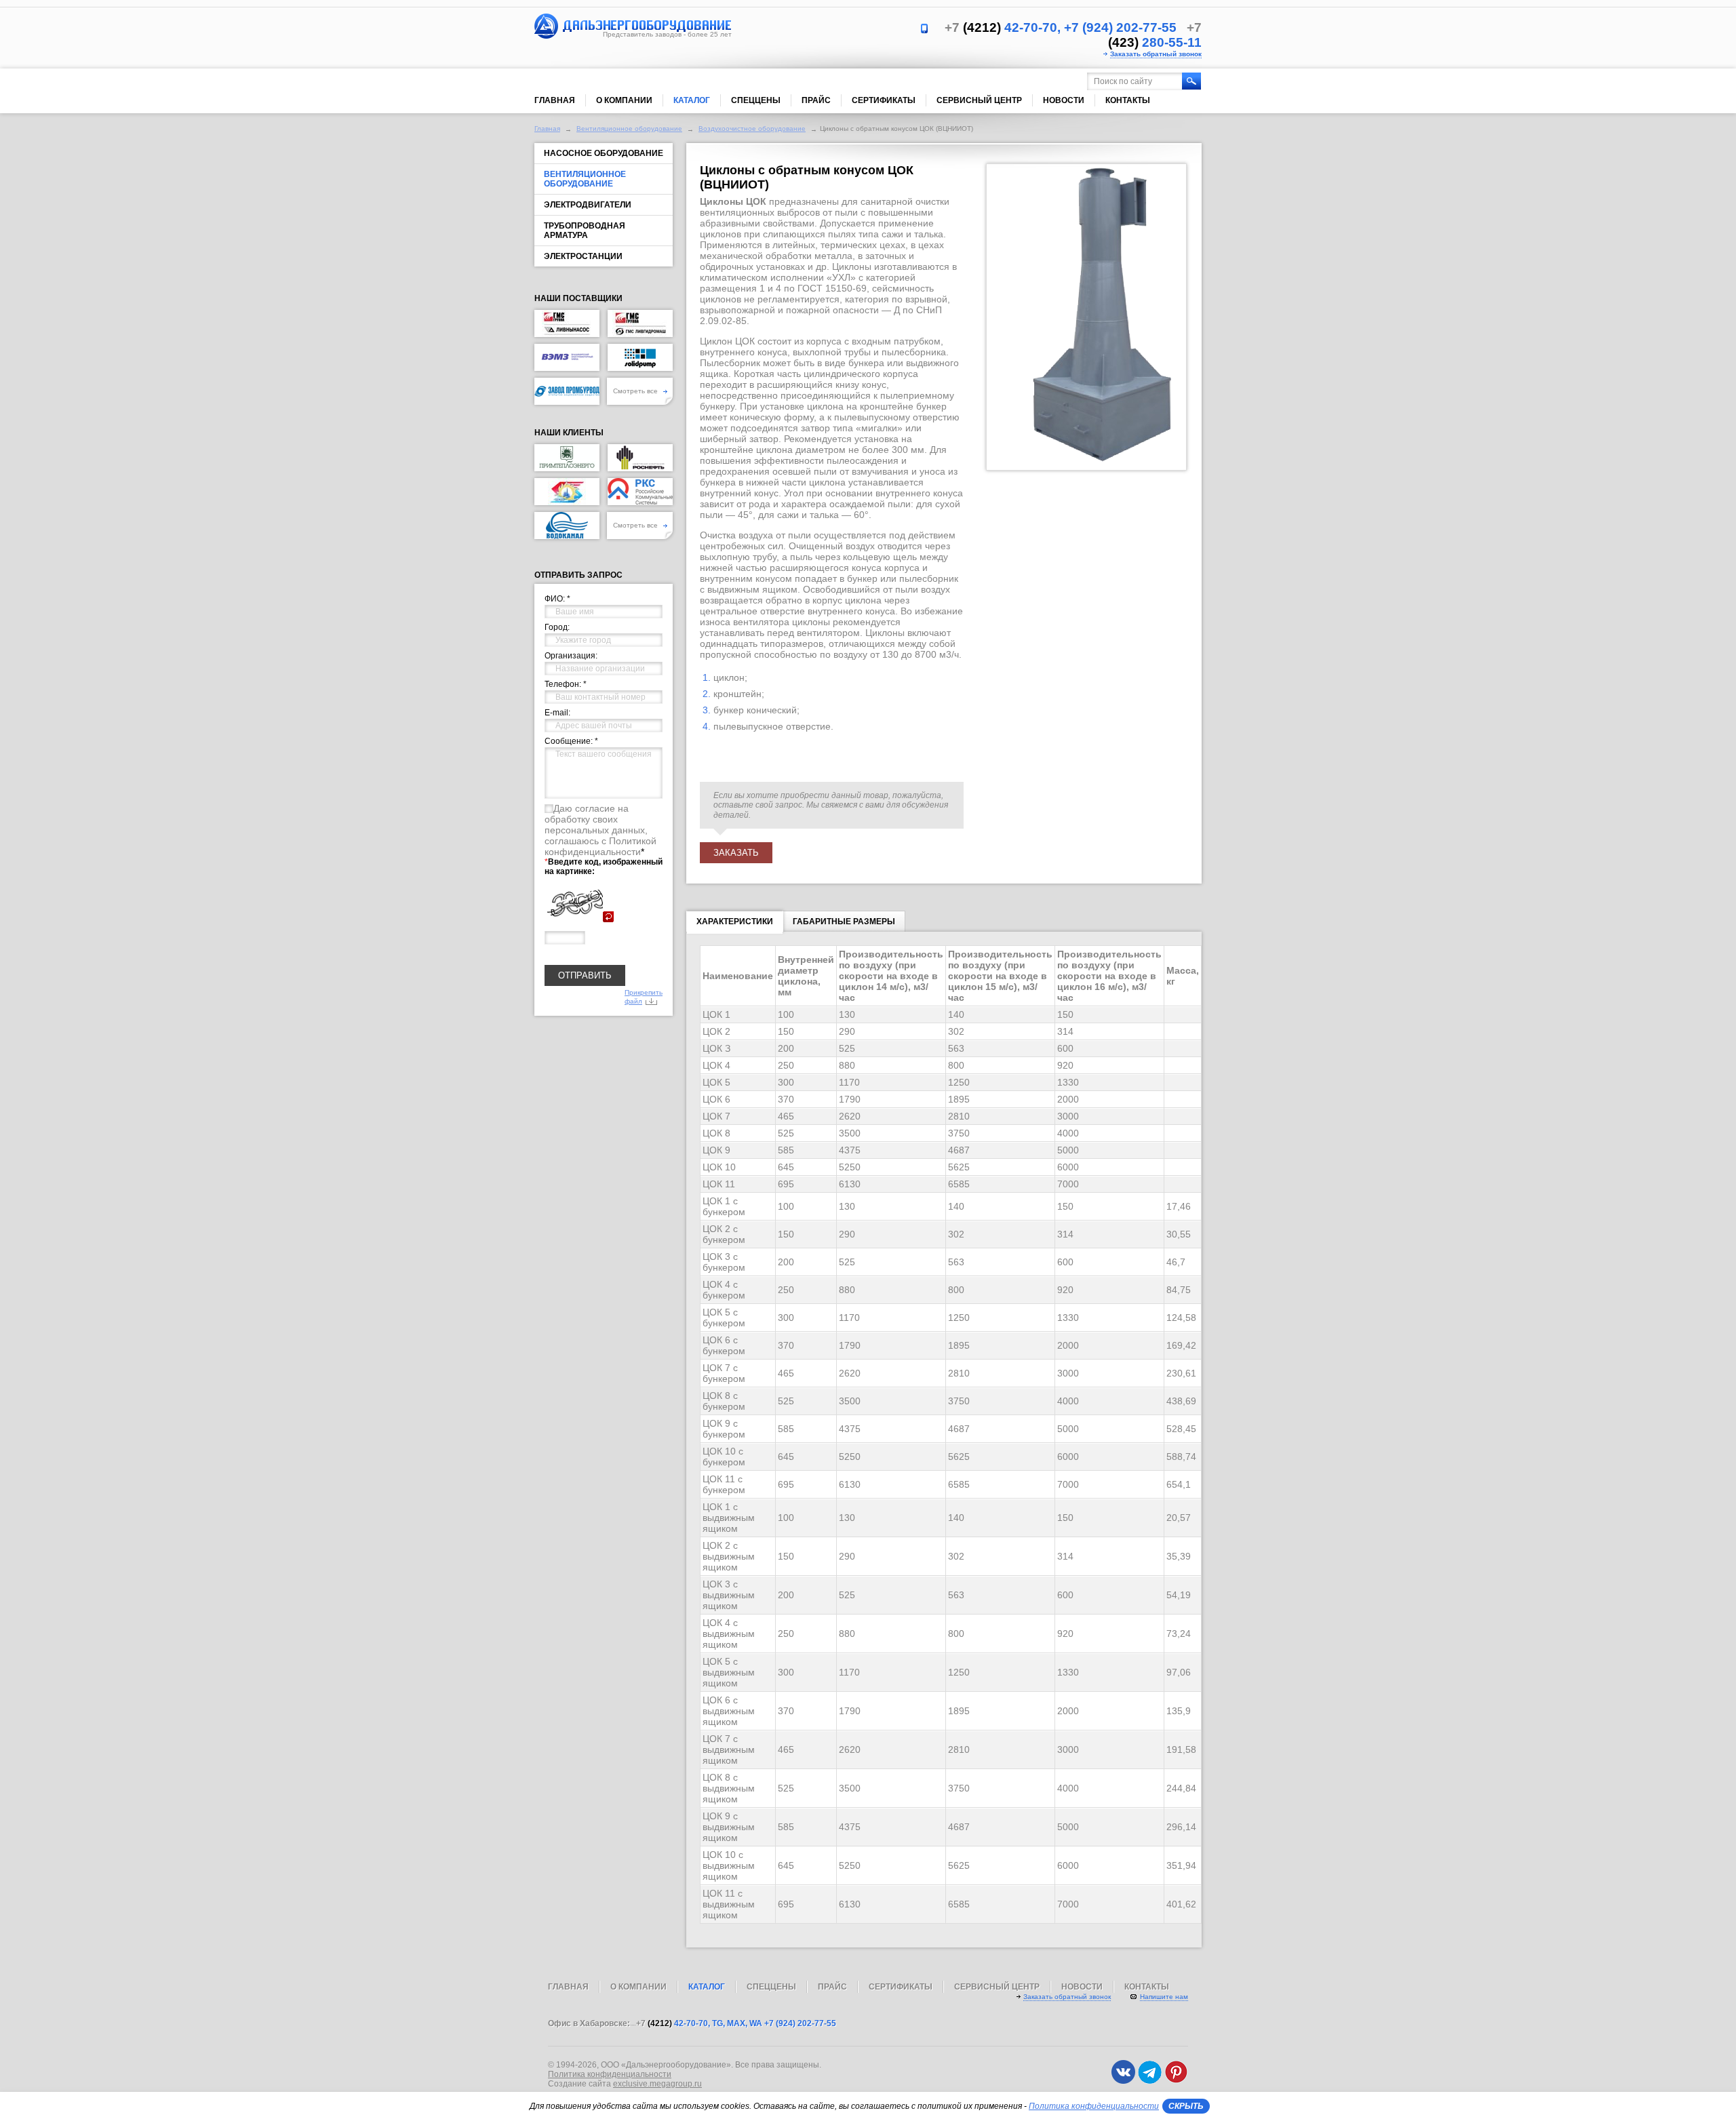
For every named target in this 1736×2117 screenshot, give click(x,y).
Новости (1064, 100)
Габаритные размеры (844, 922)
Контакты (1128, 100)
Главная (555, 100)
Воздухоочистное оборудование (752, 128)
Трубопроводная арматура (585, 231)
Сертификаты (884, 100)
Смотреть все (636, 391)
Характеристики (735, 922)
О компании (624, 100)
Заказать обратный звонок (1156, 54)
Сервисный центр (979, 100)
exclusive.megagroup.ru (657, 2084)
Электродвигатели (588, 205)
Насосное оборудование (604, 153)
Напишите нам (1164, 1997)
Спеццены (756, 100)
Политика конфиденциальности (610, 2074)
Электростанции (583, 256)
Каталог (692, 100)
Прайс (816, 100)
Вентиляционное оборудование (629, 128)
